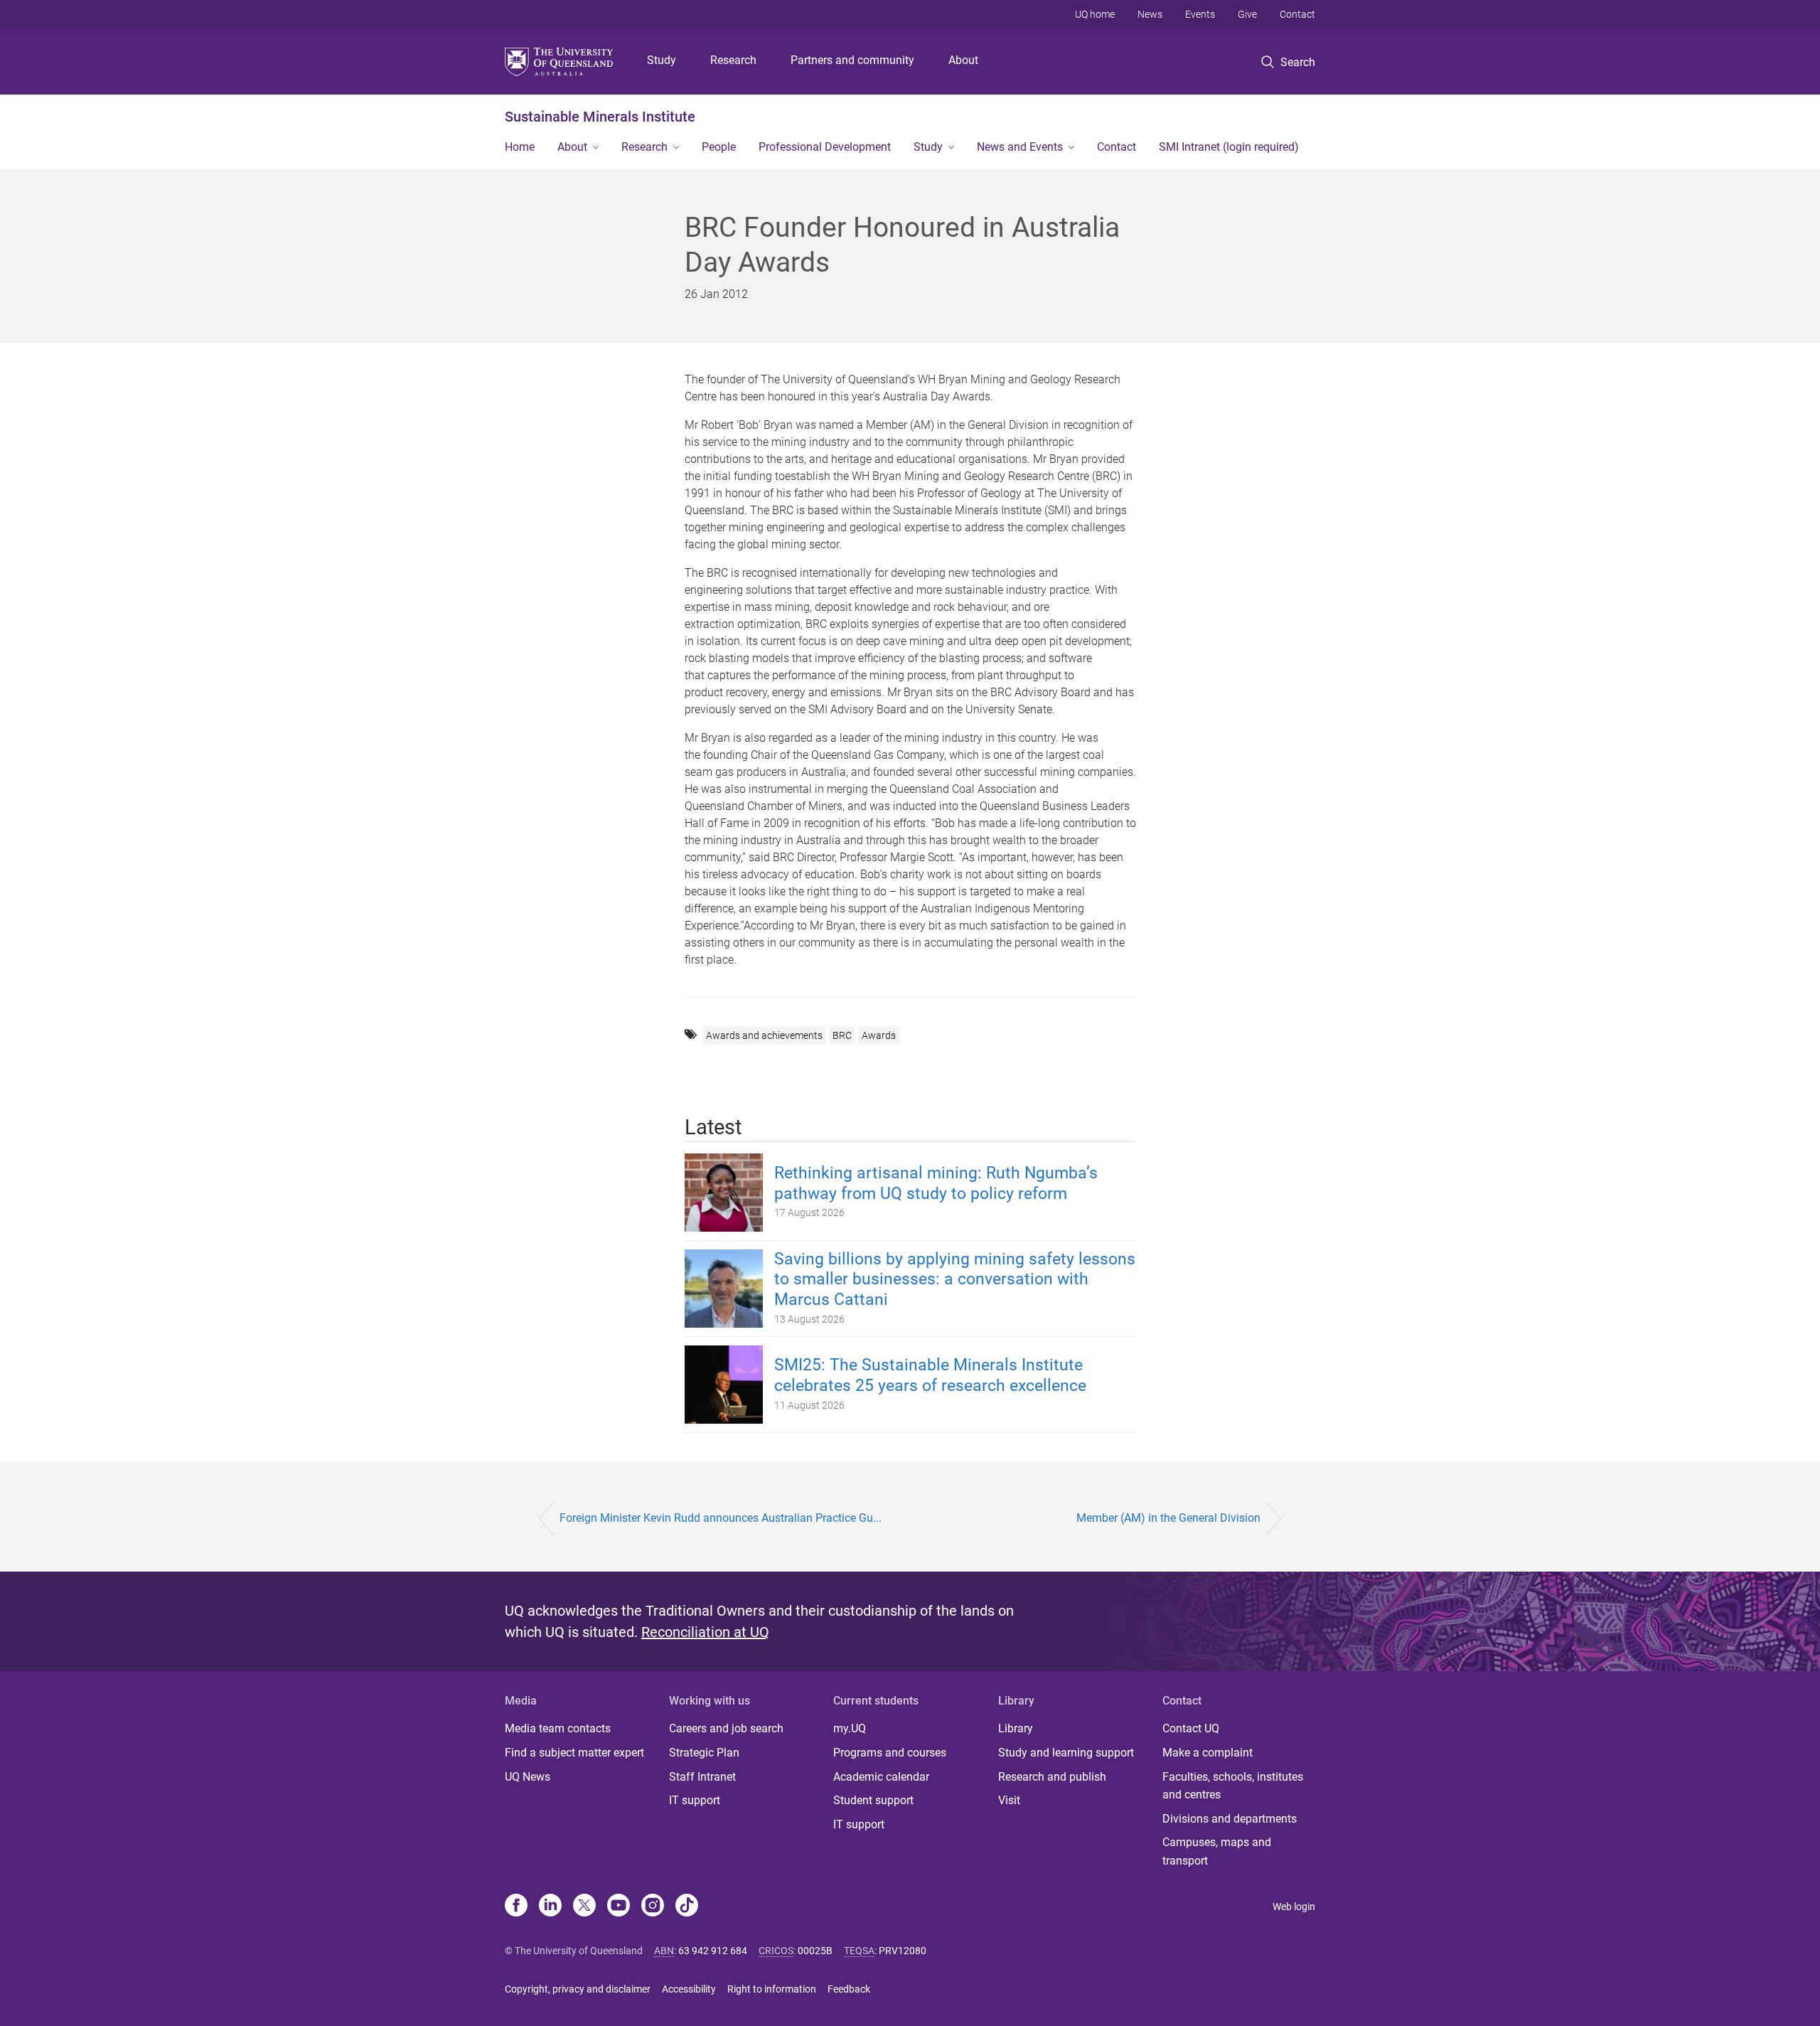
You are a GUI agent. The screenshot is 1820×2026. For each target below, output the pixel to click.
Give (1247, 14)
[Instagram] (653, 1907)
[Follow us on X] (584, 1907)
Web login (1294, 1907)
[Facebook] (516, 1907)
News (1150, 14)
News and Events (1020, 147)
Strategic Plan (704, 1753)
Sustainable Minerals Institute (600, 117)
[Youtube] (619, 1907)
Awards (879, 1035)
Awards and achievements (764, 1035)
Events (1200, 14)
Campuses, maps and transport (1217, 1851)
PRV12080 (903, 1951)
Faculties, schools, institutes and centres (1233, 1786)
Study (662, 60)
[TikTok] (687, 1907)
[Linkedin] (550, 1907)
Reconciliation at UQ (705, 1632)
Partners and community (852, 60)
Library (1016, 1728)
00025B (815, 1951)
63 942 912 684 (713, 1951)
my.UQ (850, 1728)
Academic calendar (881, 1777)
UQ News (528, 1777)
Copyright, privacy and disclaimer (578, 1989)
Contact (1297, 14)
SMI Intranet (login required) (1229, 147)
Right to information (772, 1989)
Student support (873, 1800)
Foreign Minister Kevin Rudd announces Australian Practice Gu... (721, 1518)
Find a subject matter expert (574, 1753)
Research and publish (1052, 1777)
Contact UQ (1191, 1728)
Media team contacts (558, 1728)
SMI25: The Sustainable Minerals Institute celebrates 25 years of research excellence (930, 1375)
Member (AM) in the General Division (1168, 1518)
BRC (842, 1035)
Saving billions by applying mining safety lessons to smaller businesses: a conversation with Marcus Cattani (955, 1280)
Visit (1009, 1800)
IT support (695, 1800)
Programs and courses (890, 1753)
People (719, 147)
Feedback (849, 1989)
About (963, 60)
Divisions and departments (1230, 1819)
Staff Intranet (702, 1777)
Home (520, 147)
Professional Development (825, 147)
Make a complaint (1208, 1753)
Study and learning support (1066, 1753)
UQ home (1095, 14)
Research (733, 60)
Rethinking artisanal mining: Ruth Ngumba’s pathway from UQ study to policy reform (936, 1183)
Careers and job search (726, 1728)
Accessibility (689, 1989)
